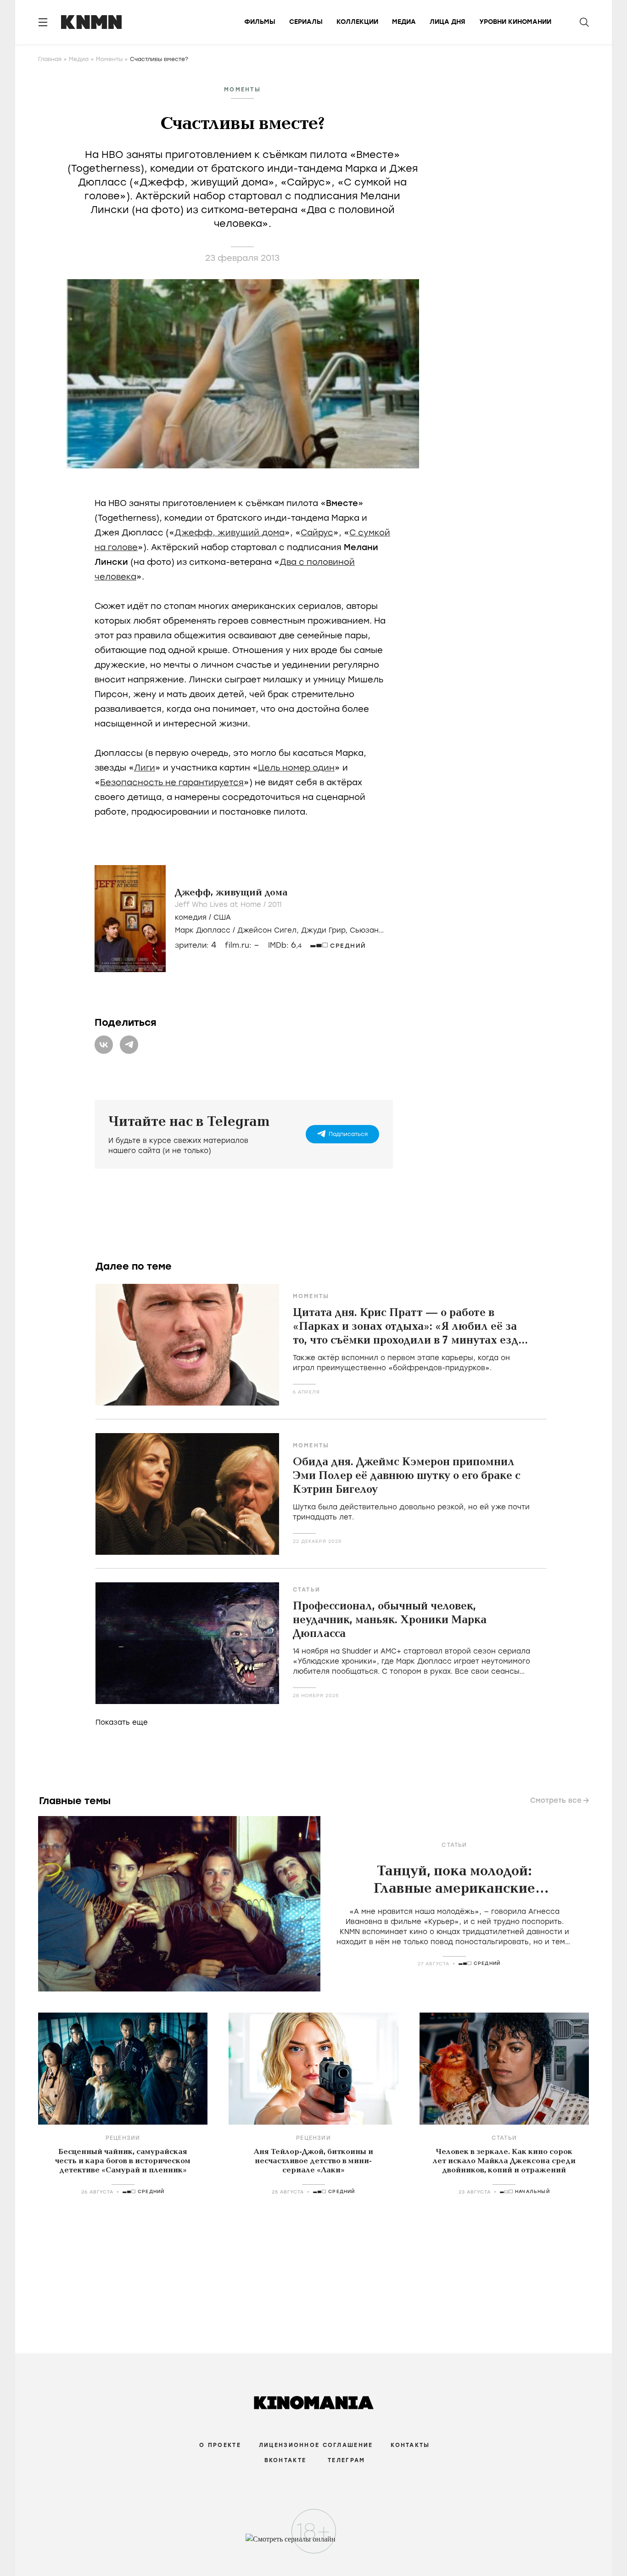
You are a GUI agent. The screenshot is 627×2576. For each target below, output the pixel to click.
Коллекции (357, 22)
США (222, 917)
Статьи (307, 1590)
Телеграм (346, 2460)
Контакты (410, 2445)
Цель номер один (296, 768)
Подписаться (348, 1134)
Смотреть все (556, 1800)
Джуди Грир (323, 930)
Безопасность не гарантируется (172, 782)
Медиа (404, 22)
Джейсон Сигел (267, 930)
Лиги (145, 768)
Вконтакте (286, 2460)
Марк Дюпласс (203, 930)
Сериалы (306, 22)
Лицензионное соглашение (316, 2445)
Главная (50, 59)
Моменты (109, 59)
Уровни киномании (515, 22)
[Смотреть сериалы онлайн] (314, 2543)
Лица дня (448, 22)
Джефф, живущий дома (230, 533)
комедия (191, 917)
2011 (275, 905)
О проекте (220, 2445)
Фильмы (260, 22)
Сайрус (317, 533)
